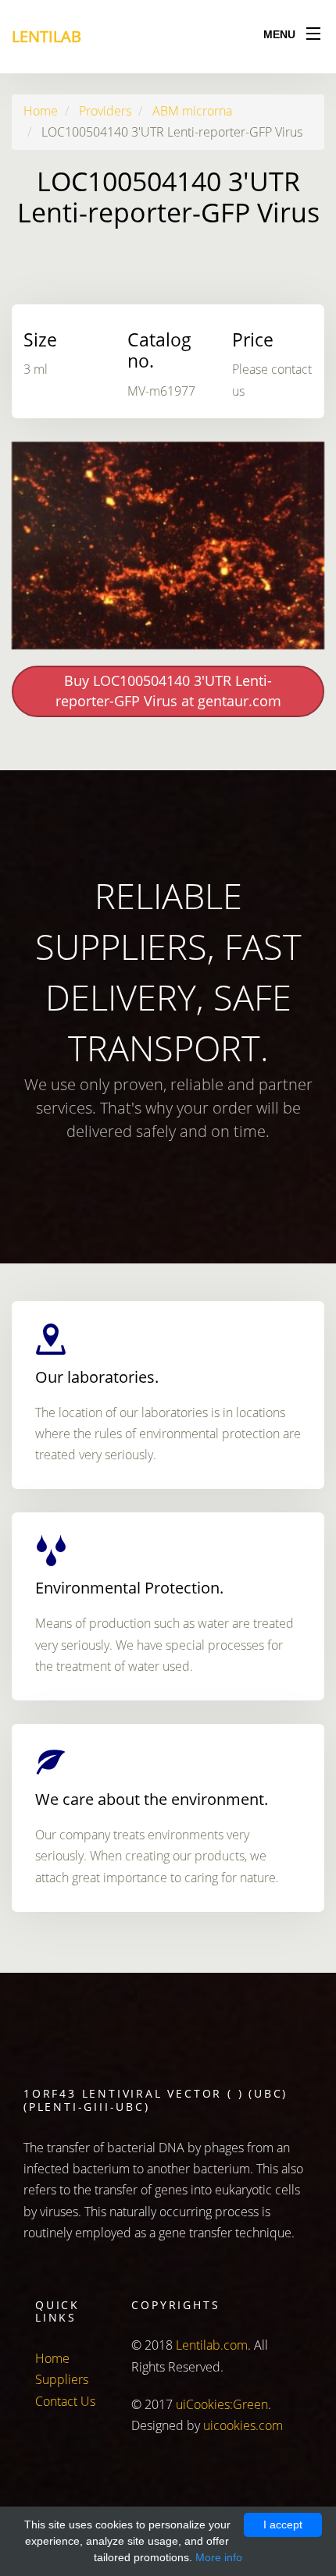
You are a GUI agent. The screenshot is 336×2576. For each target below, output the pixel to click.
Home (41, 111)
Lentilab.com (212, 2345)
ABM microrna (192, 111)
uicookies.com (243, 2425)
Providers (105, 111)
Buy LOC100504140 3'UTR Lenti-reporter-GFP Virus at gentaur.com (168, 691)
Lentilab (46, 36)
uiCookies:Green (222, 2404)
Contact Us (65, 2401)
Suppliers (62, 2379)
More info (219, 2557)
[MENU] (313, 30)
